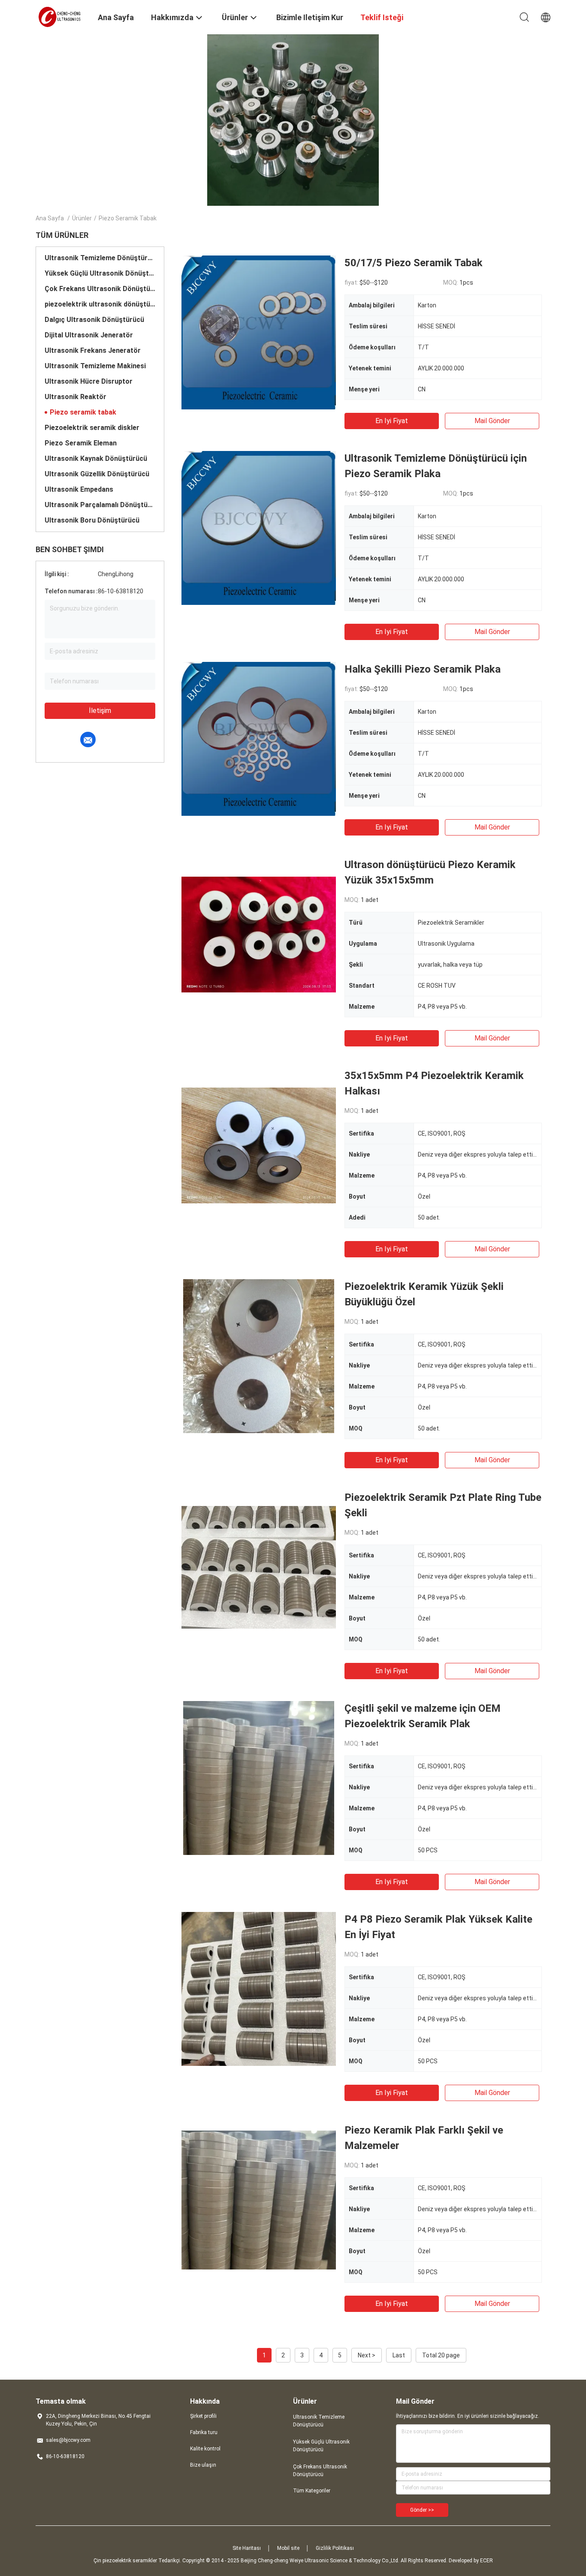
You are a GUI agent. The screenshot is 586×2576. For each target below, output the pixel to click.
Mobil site (288, 2548)
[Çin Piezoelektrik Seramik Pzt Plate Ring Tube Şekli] (259, 1567)
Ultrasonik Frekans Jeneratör (93, 350)
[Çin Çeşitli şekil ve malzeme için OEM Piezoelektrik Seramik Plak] (259, 1778)
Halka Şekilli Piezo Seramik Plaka (423, 669)
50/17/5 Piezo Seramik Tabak (414, 263)
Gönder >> (422, 2510)
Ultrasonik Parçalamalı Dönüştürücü (100, 505)
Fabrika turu (204, 2432)
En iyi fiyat (392, 421)
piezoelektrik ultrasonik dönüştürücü (100, 304)
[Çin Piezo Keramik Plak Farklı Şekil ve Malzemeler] (259, 2200)
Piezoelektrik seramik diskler (92, 428)
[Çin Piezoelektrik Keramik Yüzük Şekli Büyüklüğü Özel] (259, 1356)
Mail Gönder (492, 421)
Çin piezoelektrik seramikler (125, 2561)
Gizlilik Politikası (335, 2548)
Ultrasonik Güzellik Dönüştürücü (97, 474)
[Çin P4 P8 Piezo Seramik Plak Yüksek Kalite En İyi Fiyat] (259, 1989)
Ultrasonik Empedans (79, 489)
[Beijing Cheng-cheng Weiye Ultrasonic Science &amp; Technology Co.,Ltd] (61, 16)
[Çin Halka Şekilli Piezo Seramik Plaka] (258, 739)
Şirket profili (203, 2416)
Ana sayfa (50, 218)
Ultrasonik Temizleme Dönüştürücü (100, 258)
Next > (367, 2355)
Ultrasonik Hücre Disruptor (89, 381)
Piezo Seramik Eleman (81, 443)
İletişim (100, 711)
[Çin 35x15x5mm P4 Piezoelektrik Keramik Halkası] (259, 1145)
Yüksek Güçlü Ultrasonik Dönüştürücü (100, 273)
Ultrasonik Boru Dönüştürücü (92, 520)
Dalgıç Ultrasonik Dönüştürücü (94, 320)
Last (399, 2355)
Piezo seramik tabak (83, 412)
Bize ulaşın (203, 2465)
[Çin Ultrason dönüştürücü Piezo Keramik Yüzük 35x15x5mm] (259, 934)
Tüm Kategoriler (312, 2491)
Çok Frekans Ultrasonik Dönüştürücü (100, 289)
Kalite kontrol (205, 2449)
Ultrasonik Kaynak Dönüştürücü (96, 458)
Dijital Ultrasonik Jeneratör (89, 335)
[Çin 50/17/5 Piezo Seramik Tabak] (258, 332)
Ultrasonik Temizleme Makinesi (95, 366)
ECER (486, 2561)
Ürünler (82, 218)
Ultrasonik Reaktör (76, 397)
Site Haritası (247, 2548)
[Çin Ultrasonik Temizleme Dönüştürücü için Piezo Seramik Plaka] (258, 528)
